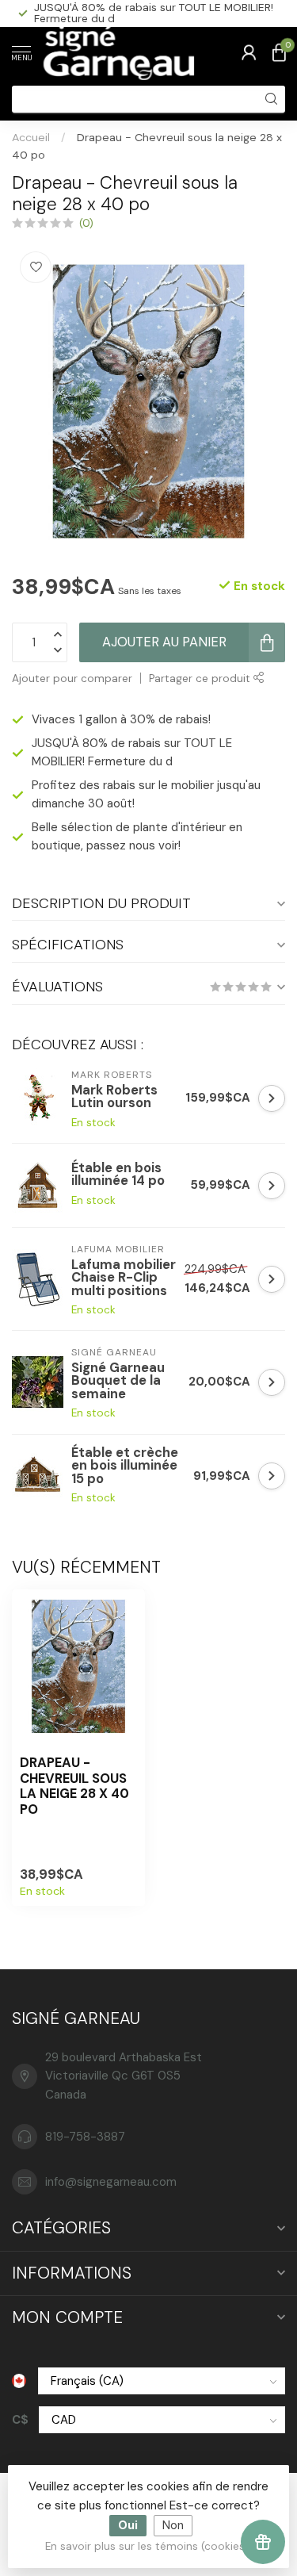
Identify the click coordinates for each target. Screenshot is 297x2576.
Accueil (31, 137)
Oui (128, 2525)
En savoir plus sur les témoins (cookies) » (151, 2546)
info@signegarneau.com (111, 2182)
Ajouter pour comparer (72, 678)
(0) (86, 223)
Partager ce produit (201, 678)
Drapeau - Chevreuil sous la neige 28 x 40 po (74, 1786)
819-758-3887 (85, 2137)
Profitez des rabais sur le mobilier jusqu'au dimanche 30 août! (148, 13)
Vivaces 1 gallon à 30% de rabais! (121, 719)
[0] (279, 52)
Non (173, 2525)
